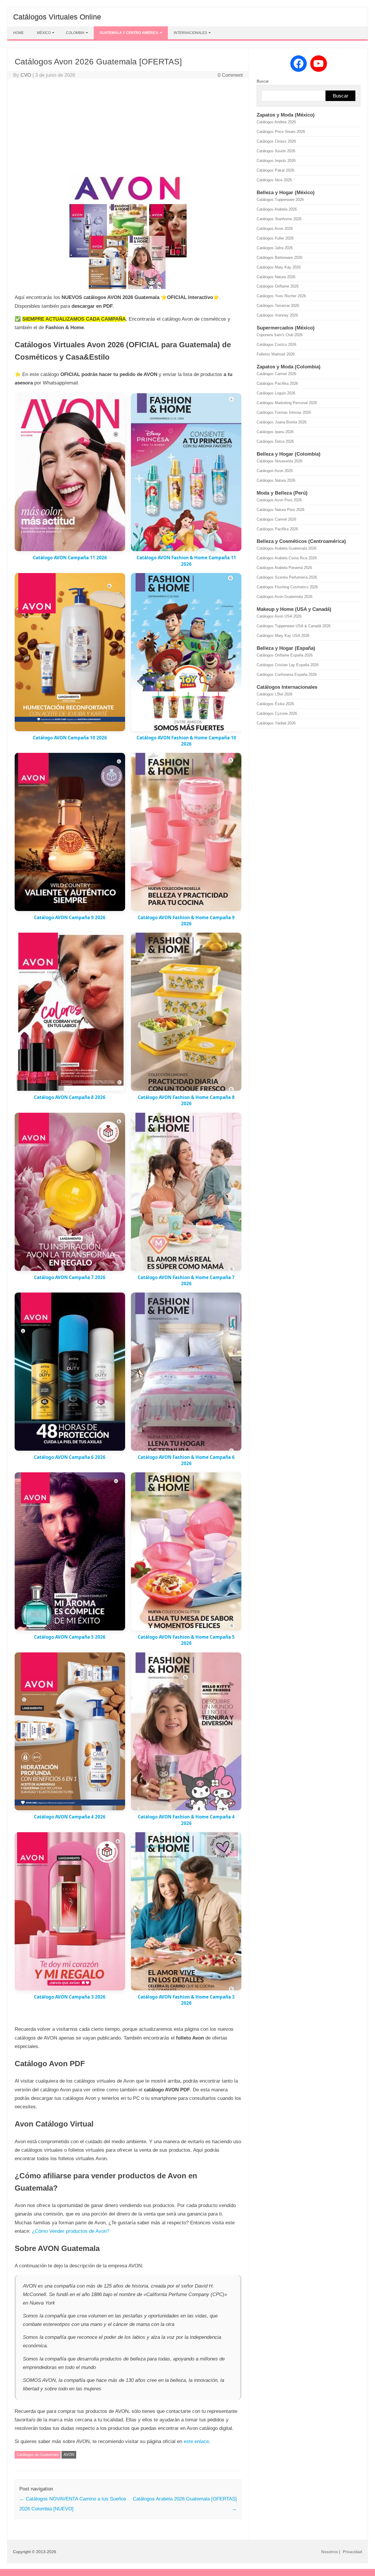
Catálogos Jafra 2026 (275, 248)
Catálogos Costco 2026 (276, 345)
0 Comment (230, 75)
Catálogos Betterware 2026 (279, 258)
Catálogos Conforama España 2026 (287, 675)
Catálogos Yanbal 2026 (276, 723)
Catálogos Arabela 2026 (277, 209)
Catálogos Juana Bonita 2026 (282, 422)
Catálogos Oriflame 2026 (278, 286)
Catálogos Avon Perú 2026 (279, 500)
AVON (69, 2455)
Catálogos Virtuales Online (57, 17)
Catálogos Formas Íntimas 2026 (284, 412)
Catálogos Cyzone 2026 (277, 713)
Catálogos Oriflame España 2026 (285, 655)
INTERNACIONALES (190, 33)
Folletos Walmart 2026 (276, 354)
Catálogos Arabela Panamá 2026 (284, 568)
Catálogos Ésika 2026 (275, 704)
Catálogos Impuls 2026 (276, 161)
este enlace (196, 2441)
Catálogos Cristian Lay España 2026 (288, 665)
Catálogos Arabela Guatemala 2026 (287, 548)
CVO (26, 75)
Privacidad (352, 2552)
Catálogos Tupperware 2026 (280, 200)
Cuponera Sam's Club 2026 (280, 335)
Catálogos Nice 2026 (274, 180)
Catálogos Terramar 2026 (278, 306)
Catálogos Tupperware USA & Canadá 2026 (294, 626)
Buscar (263, 81)
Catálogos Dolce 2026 (275, 441)
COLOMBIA (75, 33)
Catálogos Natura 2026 (276, 277)
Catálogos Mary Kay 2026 (279, 267)
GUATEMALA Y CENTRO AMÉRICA (129, 33)
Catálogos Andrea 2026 (276, 122)
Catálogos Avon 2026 (275, 229)
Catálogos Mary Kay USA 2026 (283, 636)
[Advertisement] (128, 127)
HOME (18, 33)
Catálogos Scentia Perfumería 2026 (287, 577)
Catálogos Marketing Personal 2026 (287, 403)
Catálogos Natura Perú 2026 (281, 510)
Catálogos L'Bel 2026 (275, 694)
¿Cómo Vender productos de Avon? (71, 2231)
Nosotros (329, 2552)
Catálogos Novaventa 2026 (279, 461)
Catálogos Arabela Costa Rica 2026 (287, 558)
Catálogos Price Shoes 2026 (281, 132)
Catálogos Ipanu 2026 (275, 432)
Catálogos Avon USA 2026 (279, 616)
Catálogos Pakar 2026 (275, 170)
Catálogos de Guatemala (38, 2455)
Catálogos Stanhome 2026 (279, 219)
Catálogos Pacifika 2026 (277, 383)
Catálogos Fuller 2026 (275, 238)
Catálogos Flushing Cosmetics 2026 (287, 587)
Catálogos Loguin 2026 (276, 393)
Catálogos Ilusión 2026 (276, 151)
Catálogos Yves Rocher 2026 (281, 296)
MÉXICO (44, 33)
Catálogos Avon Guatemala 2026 (284, 597)
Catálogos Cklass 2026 (276, 141)
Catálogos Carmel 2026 (276, 374)
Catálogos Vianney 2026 (277, 315)
